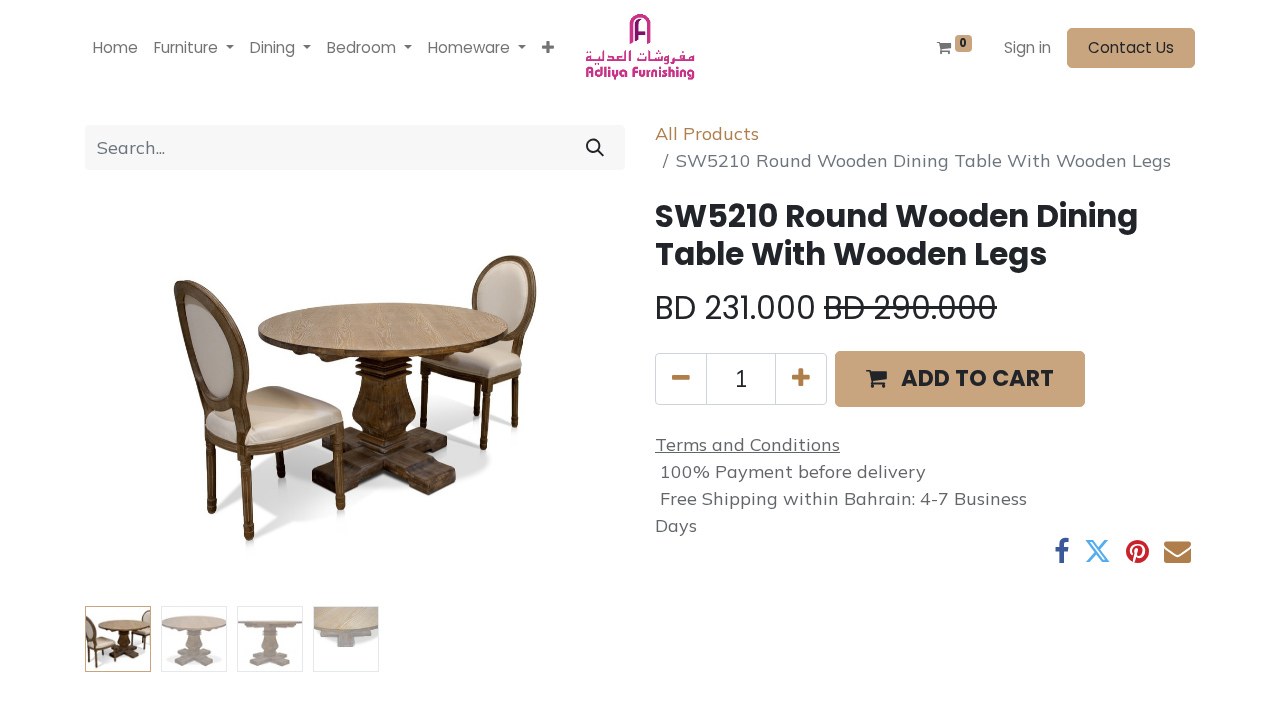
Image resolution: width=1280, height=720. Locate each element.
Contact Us (1131, 47)
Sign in (1027, 47)
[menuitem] (115, 48)
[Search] (595, 147)
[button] (548, 48)
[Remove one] (681, 379)
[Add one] (801, 379)
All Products (707, 133)
